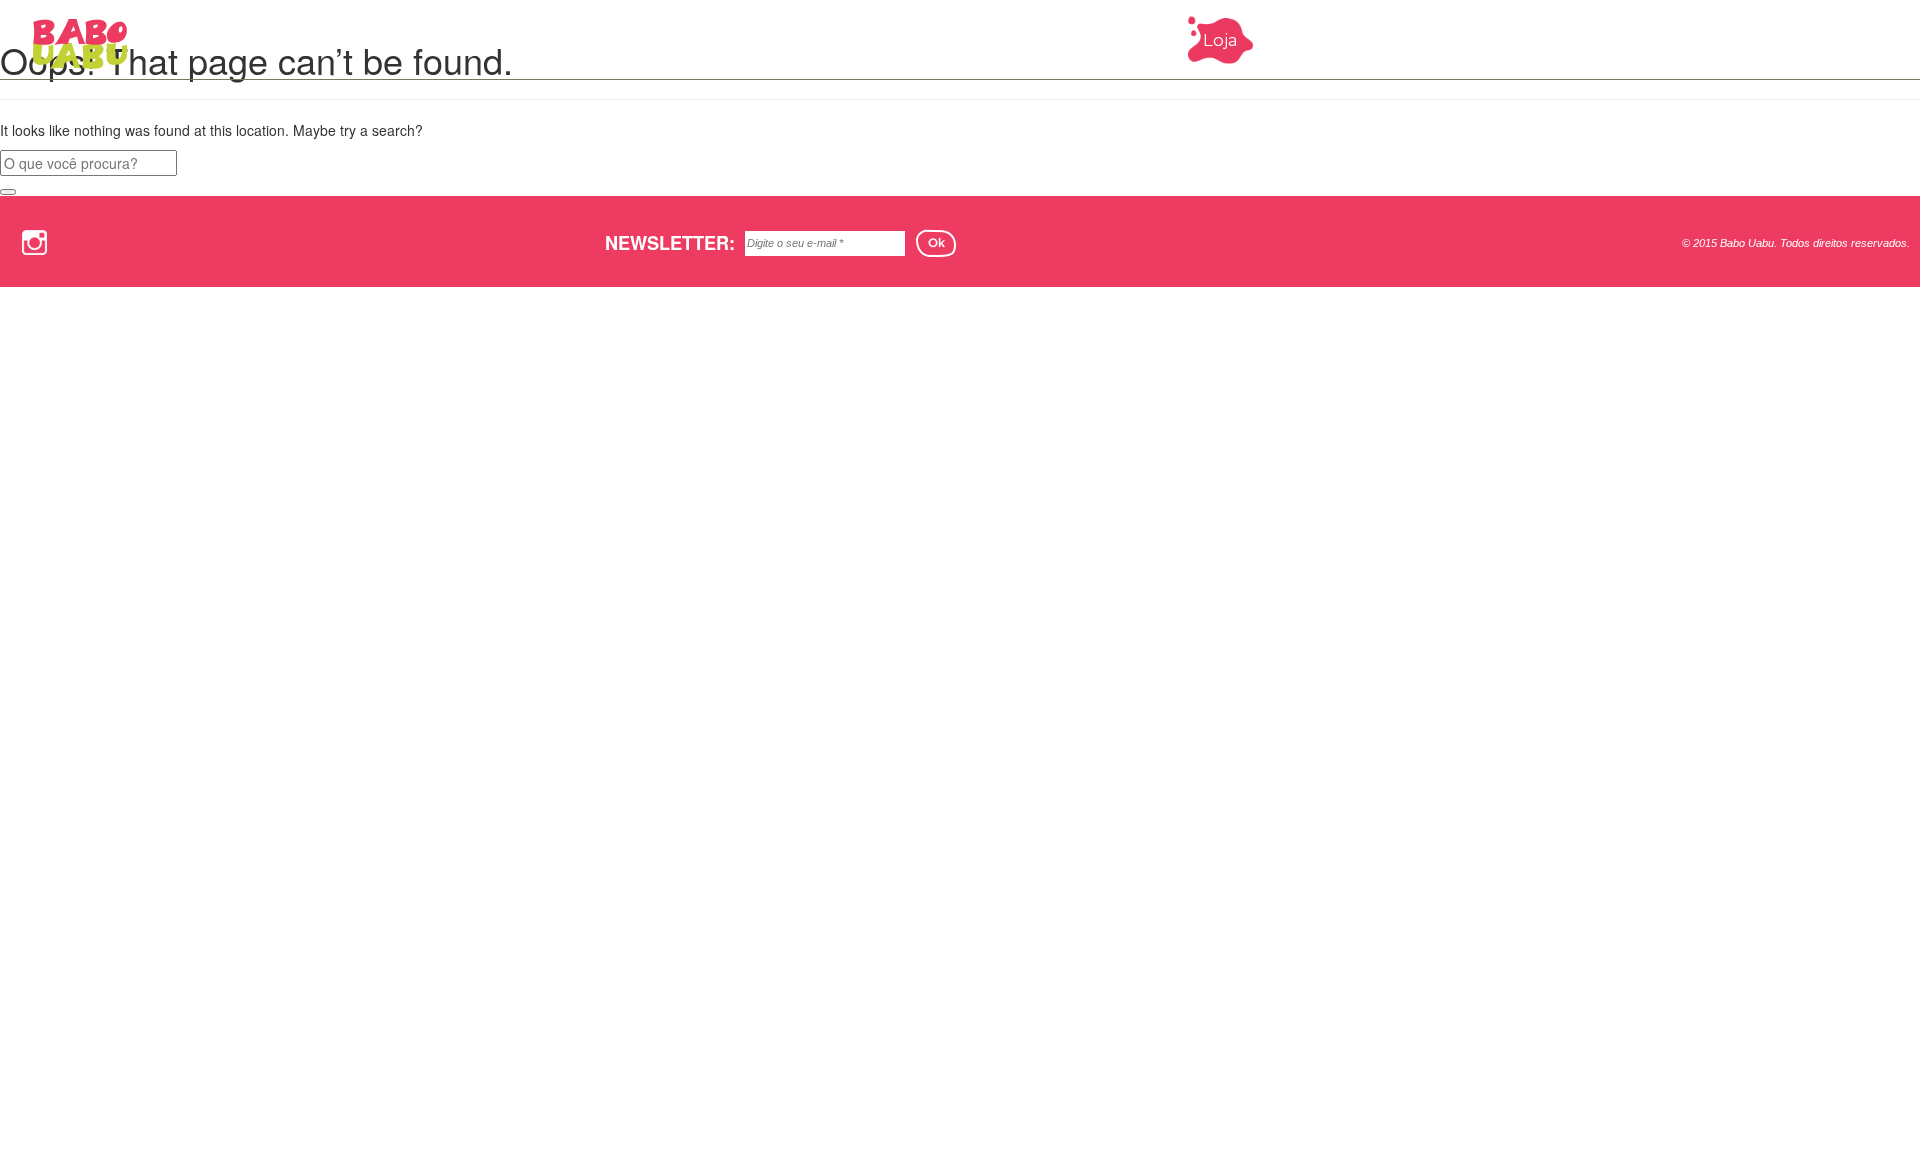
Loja (1220, 40)
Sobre (1293, 40)
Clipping (1643, 40)
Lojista (1837, 40)
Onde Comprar (1513, 40)
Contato (1745, 40)
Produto (1383, 40)
